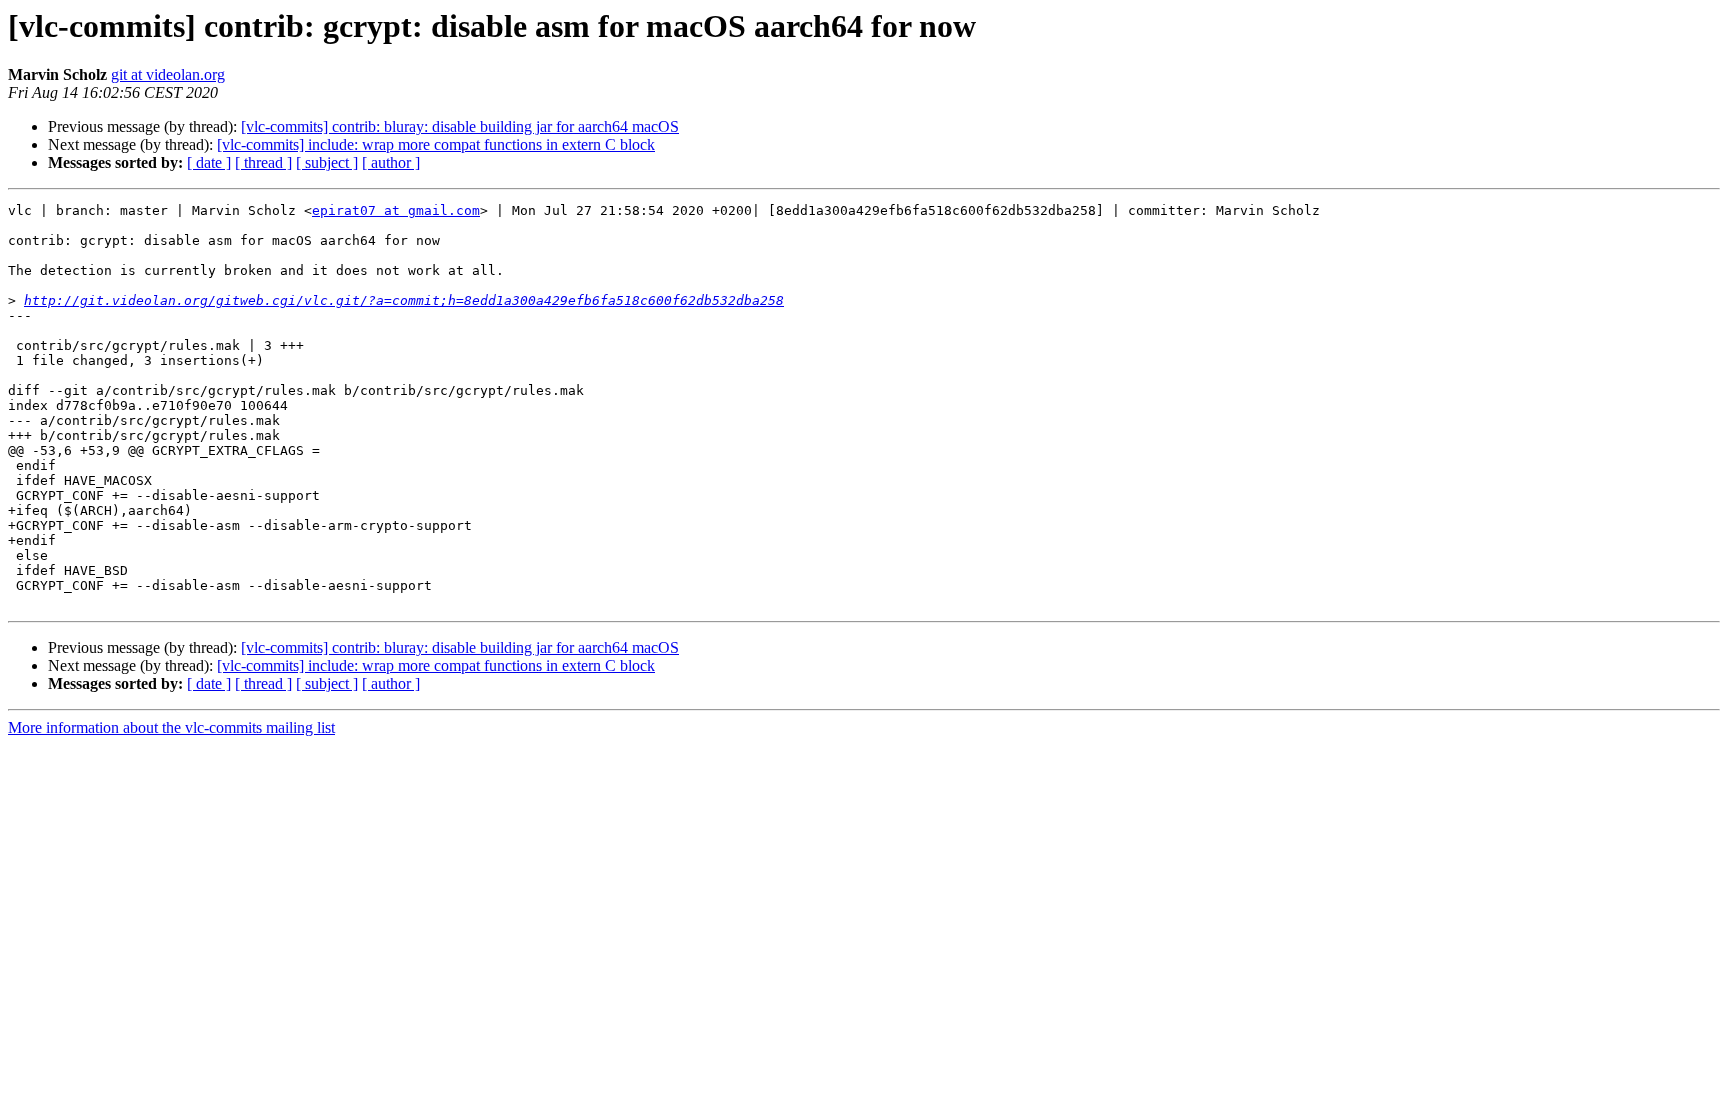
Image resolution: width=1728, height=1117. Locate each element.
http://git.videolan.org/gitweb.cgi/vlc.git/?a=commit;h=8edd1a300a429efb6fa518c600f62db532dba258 (404, 300)
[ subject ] (327, 162)
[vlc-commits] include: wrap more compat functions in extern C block (436, 144)
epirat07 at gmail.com (396, 210)
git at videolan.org (168, 74)
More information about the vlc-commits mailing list (171, 727)
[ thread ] (263, 162)
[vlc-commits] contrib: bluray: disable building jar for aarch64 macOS (460, 126)
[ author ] (391, 162)
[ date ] (209, 162)
